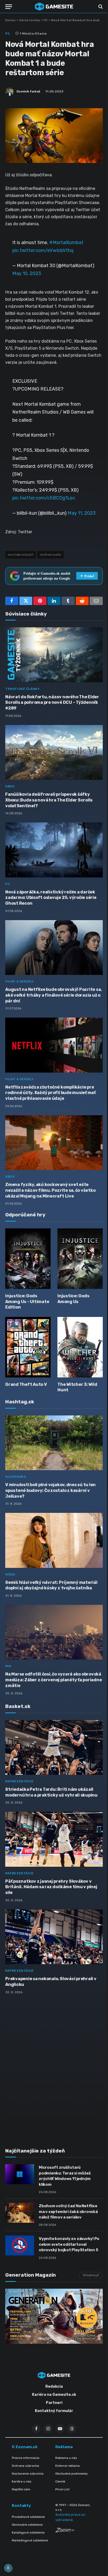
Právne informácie (26, 2458)
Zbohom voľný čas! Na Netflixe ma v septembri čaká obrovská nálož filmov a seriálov (68, 2212)
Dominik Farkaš (28, 91)
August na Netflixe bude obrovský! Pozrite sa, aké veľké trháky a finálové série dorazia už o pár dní (53, 995)
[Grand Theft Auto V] (28, 1347)
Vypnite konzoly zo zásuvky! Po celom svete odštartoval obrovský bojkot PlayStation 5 (69, 2244)
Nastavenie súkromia (28, 2474)
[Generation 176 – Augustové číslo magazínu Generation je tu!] (54, 2316)
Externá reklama (67, 2466)
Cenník (60, 2481)
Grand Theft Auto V (26, 1384)
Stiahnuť (91, 2275)
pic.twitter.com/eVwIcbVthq (43, 250)
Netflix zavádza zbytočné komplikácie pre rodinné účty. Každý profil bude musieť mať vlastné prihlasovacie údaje (50, 1093)
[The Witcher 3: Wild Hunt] (80, 1347)
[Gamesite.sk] (54, 7)
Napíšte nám (21, 2489)
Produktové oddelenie (28, 2517)
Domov (10, 20)
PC (46, 20)
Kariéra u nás (22, 2481)
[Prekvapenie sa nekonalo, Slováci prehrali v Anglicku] (54, 1937)
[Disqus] (54, 2068)
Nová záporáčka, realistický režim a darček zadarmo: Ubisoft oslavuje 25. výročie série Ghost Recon (51, 898)
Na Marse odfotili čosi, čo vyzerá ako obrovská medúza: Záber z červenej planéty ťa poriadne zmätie (53, 1680)
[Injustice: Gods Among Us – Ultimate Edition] (28, 1259)
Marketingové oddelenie (30, 2540)
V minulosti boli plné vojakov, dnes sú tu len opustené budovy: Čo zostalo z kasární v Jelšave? (50, 1490)
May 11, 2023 (82, 513)
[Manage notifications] (8, 2568)
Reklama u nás (66, 2458)
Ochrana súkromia (25, 2466)
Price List (62, 2489)
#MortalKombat (66, 242)
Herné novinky (30, 20)
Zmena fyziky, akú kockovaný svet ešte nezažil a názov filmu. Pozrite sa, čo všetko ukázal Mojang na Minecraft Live (50, 1190)
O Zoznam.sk (25, 2447)
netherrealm (50, 555)
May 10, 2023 (27, 273)
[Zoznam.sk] (65, 2531)
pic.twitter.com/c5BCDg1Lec (44, 498)
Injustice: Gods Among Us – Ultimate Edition (27, 1302)
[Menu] (9, 7)
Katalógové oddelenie (28, 2533)
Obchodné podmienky (72, 2474)
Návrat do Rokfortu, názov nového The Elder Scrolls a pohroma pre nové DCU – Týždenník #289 (52, 703)
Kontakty (21, 2506)
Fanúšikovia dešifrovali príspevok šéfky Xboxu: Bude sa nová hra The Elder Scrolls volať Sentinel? (49, 800)
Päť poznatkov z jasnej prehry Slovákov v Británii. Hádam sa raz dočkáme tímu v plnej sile (51, 1887)
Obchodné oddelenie (27, 2525)
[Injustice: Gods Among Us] (80, 1259)
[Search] (100, 7)
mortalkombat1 (21, 555)
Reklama (64, 2447)
